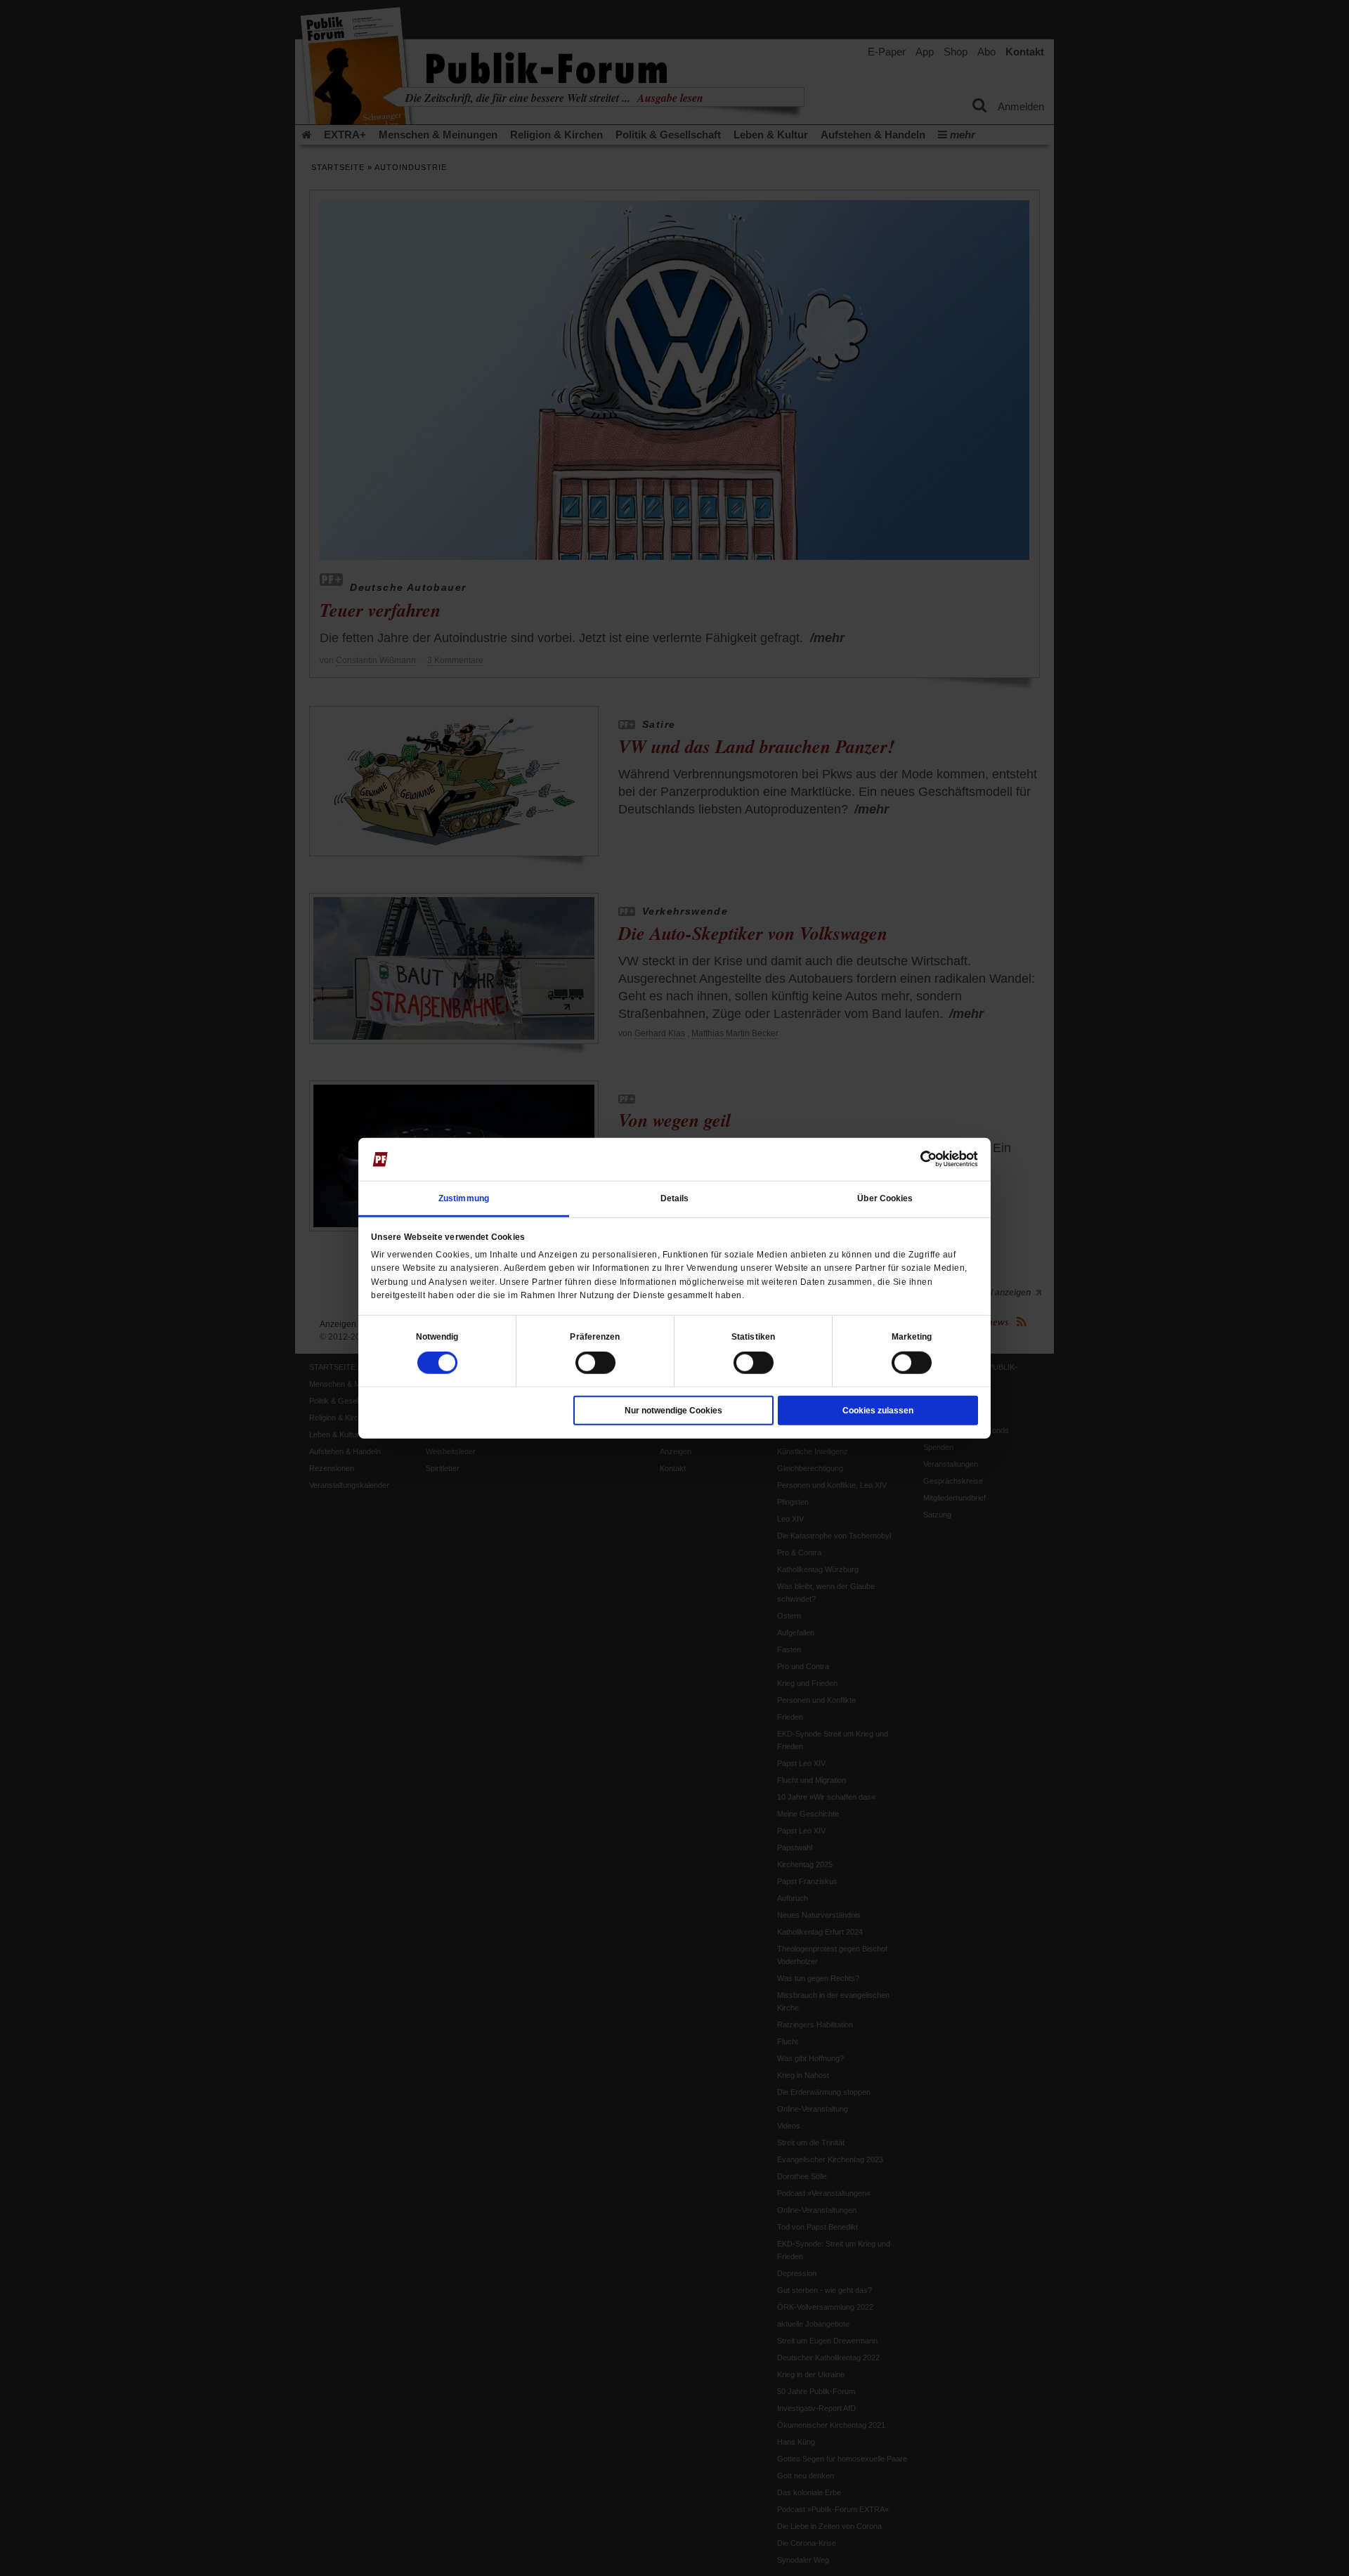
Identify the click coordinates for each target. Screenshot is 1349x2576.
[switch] (595, 1363)
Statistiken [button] (753, 1337)
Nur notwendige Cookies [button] (673, 1411)
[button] (437, 1337)
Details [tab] (675, 1198)
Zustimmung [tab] (464, 1198)
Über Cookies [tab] (885, 1198)
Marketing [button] (912, 1337)
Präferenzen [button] (595, 1337)
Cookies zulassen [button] (878, 1411)
